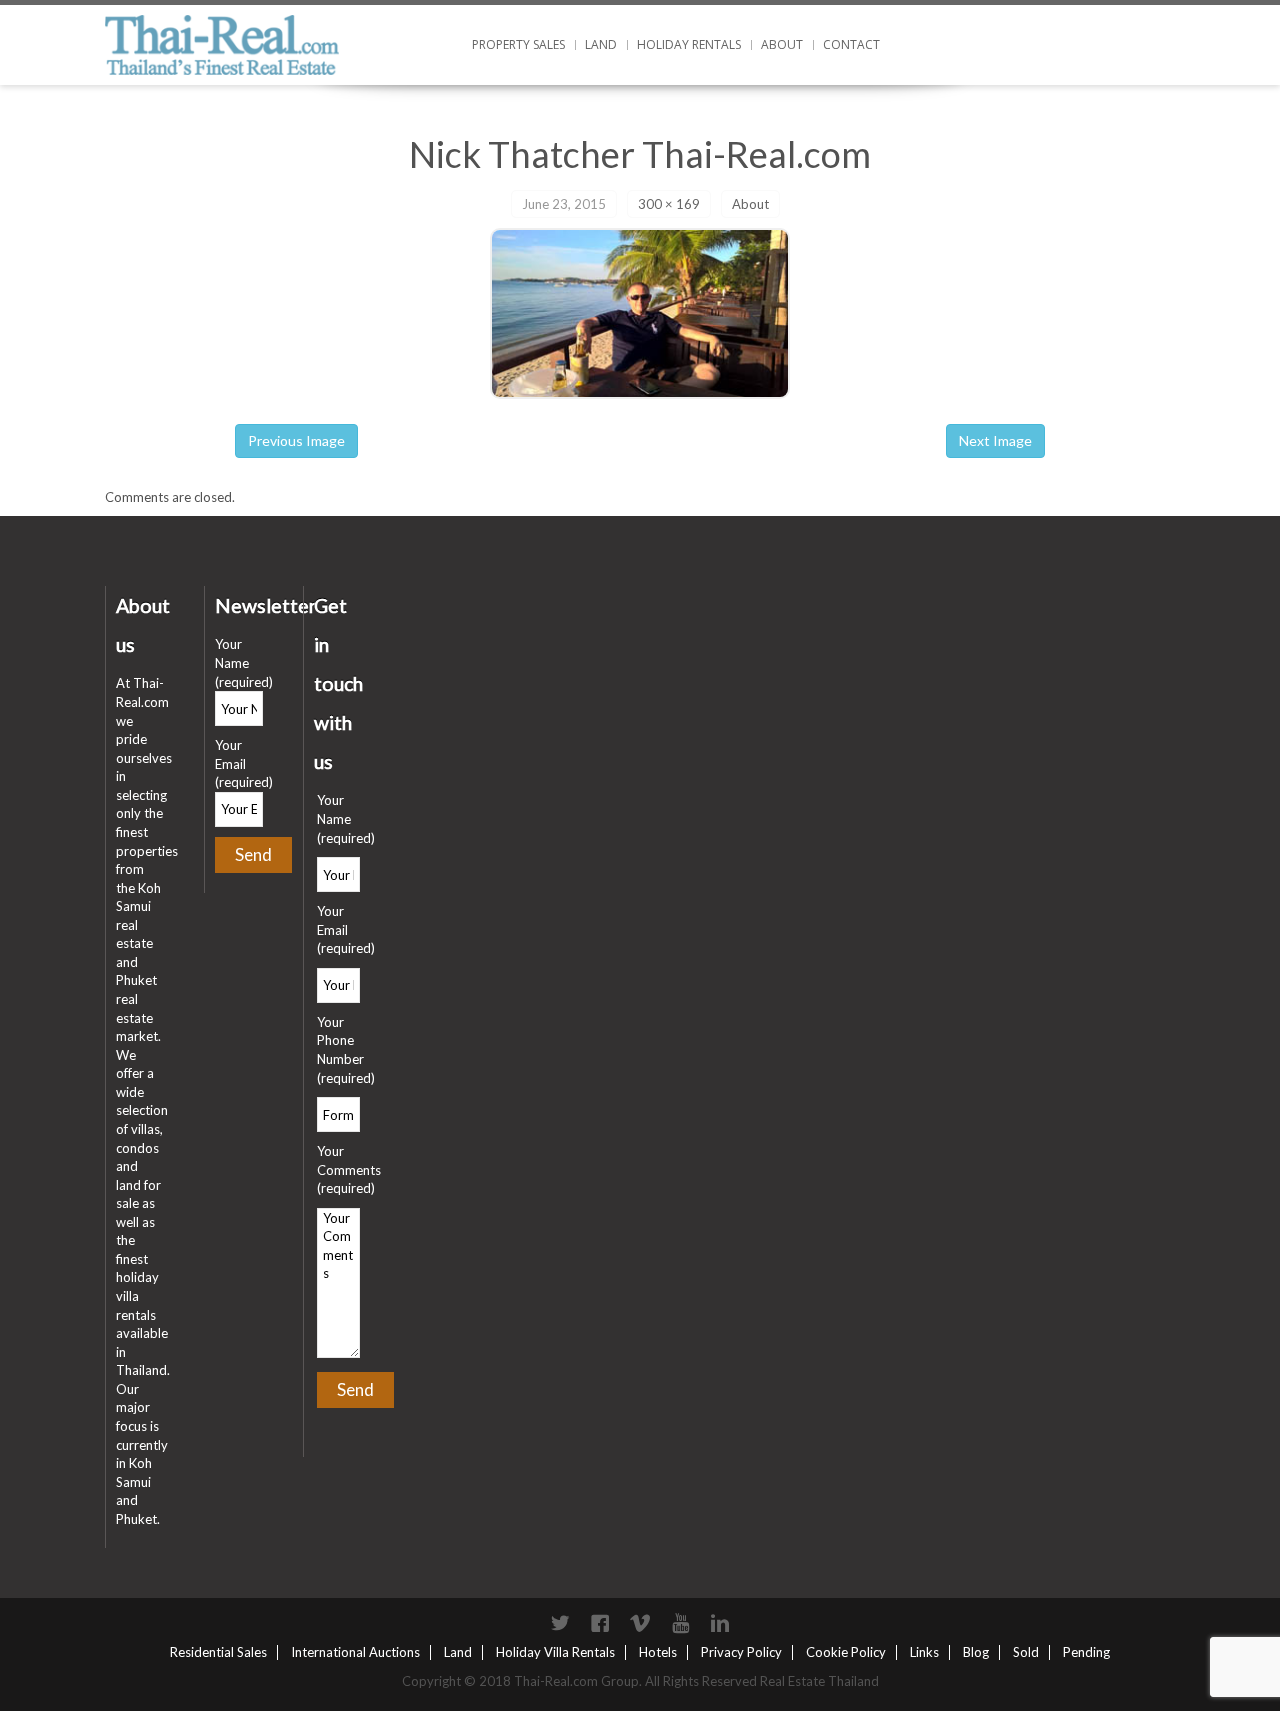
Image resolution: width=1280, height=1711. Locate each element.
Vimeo (640, 1623)
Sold (1026, 1652)
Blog (976, 1652)
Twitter (560, 1623)
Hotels (658, 1652)
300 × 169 (669, 204)
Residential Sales (218, 1652)
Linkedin (720, 1623)
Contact (851, 44)
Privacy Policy (741, 1652)
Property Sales (518, 44)
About (782, 44)
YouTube (680, 1623)
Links (924, 1652)
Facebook (600, 1623)
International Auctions (355, 1652)
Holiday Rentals (689, 44)
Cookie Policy (846, 1652)
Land (601, 44)
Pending (1086, 1652)
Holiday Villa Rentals (555, 1652)
